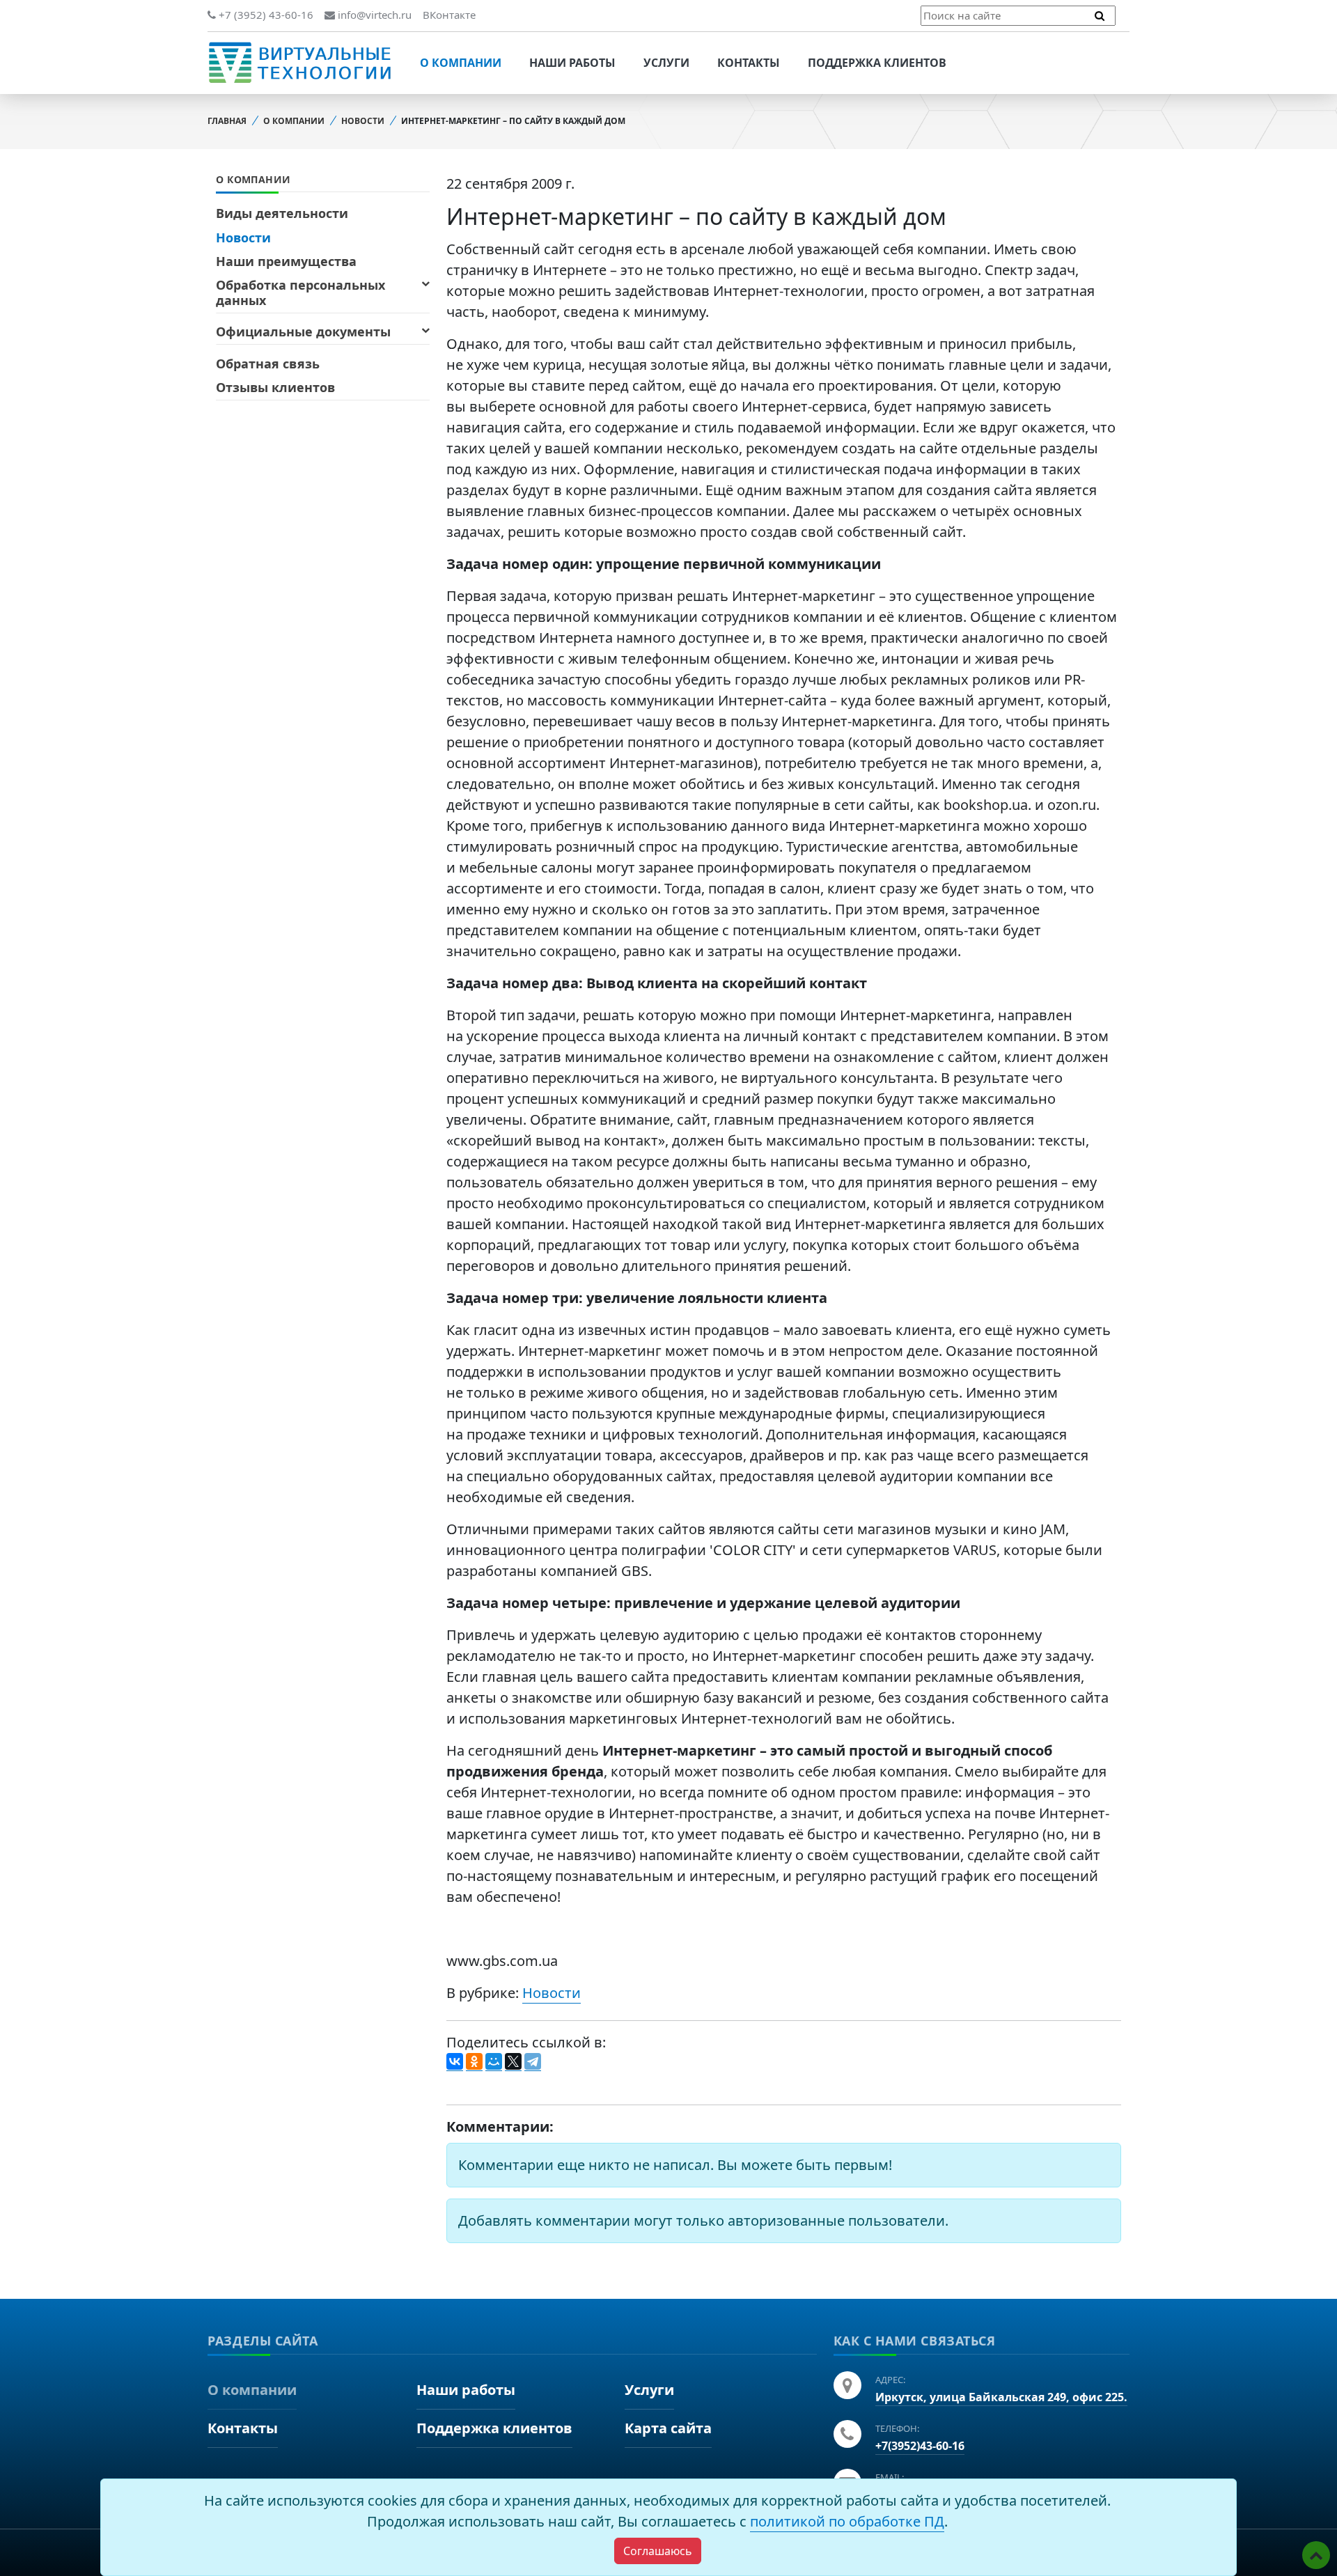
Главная (227, 121)
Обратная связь (268, 364)
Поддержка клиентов (877, 63)
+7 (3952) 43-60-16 (265, 15)
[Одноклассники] (474, 2062)
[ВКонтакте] (455, 2062)
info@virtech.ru (373, 15)
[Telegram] (533, 2062)
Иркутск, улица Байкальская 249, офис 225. (1001, 2397)
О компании (461, 63)
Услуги (666, 63)
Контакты (749, 63)
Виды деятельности (282, 213)
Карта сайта (668, 2428)
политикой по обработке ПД (847, 2521)
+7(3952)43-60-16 (920, 2446)
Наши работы (572, 63)
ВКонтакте (449, 15)
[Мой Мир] (494, 2062)
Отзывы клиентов (275, 387)
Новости (363, 121)
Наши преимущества (286, 261)
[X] (513, 2062)
